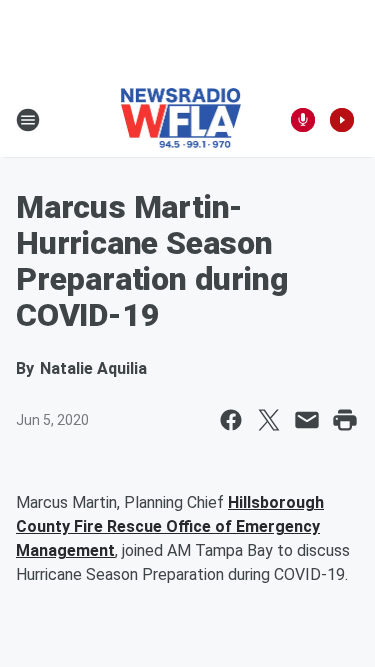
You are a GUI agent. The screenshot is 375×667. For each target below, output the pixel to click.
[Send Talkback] (303, 120)
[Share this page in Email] (307, 420)
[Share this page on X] (269, 420)
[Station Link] (181, 120)
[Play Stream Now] (342, 120)
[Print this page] (345, 420)
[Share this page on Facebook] (231, 420)
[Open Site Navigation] (28, 120)
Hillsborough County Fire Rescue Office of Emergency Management (170, 526)
